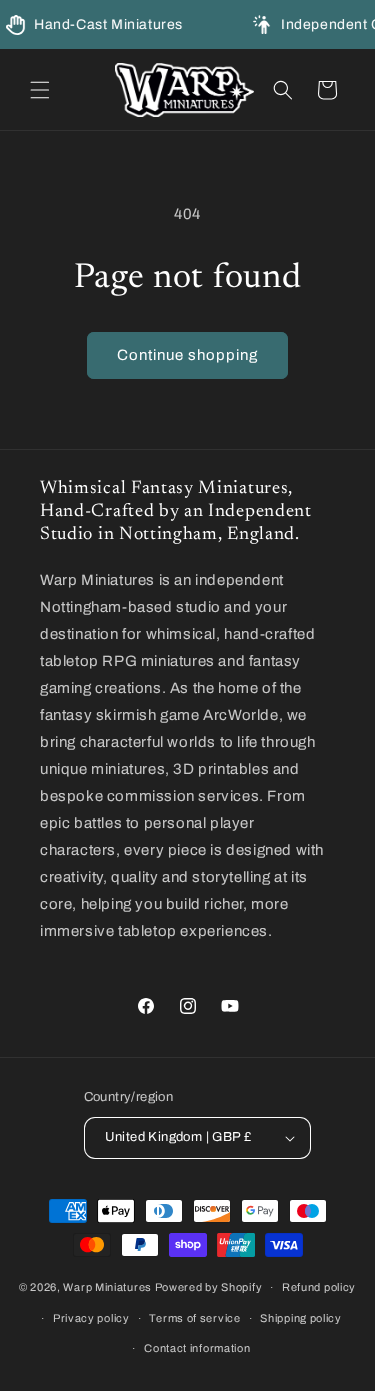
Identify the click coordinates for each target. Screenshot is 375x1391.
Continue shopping (187, 355)
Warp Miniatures (107, 1287)
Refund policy (319, 1287)
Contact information (197, 1348)
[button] (40, 90)
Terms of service (194, 1318)
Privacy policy (91, 1318)
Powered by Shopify (209, 1287)
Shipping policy (301, 1318)
